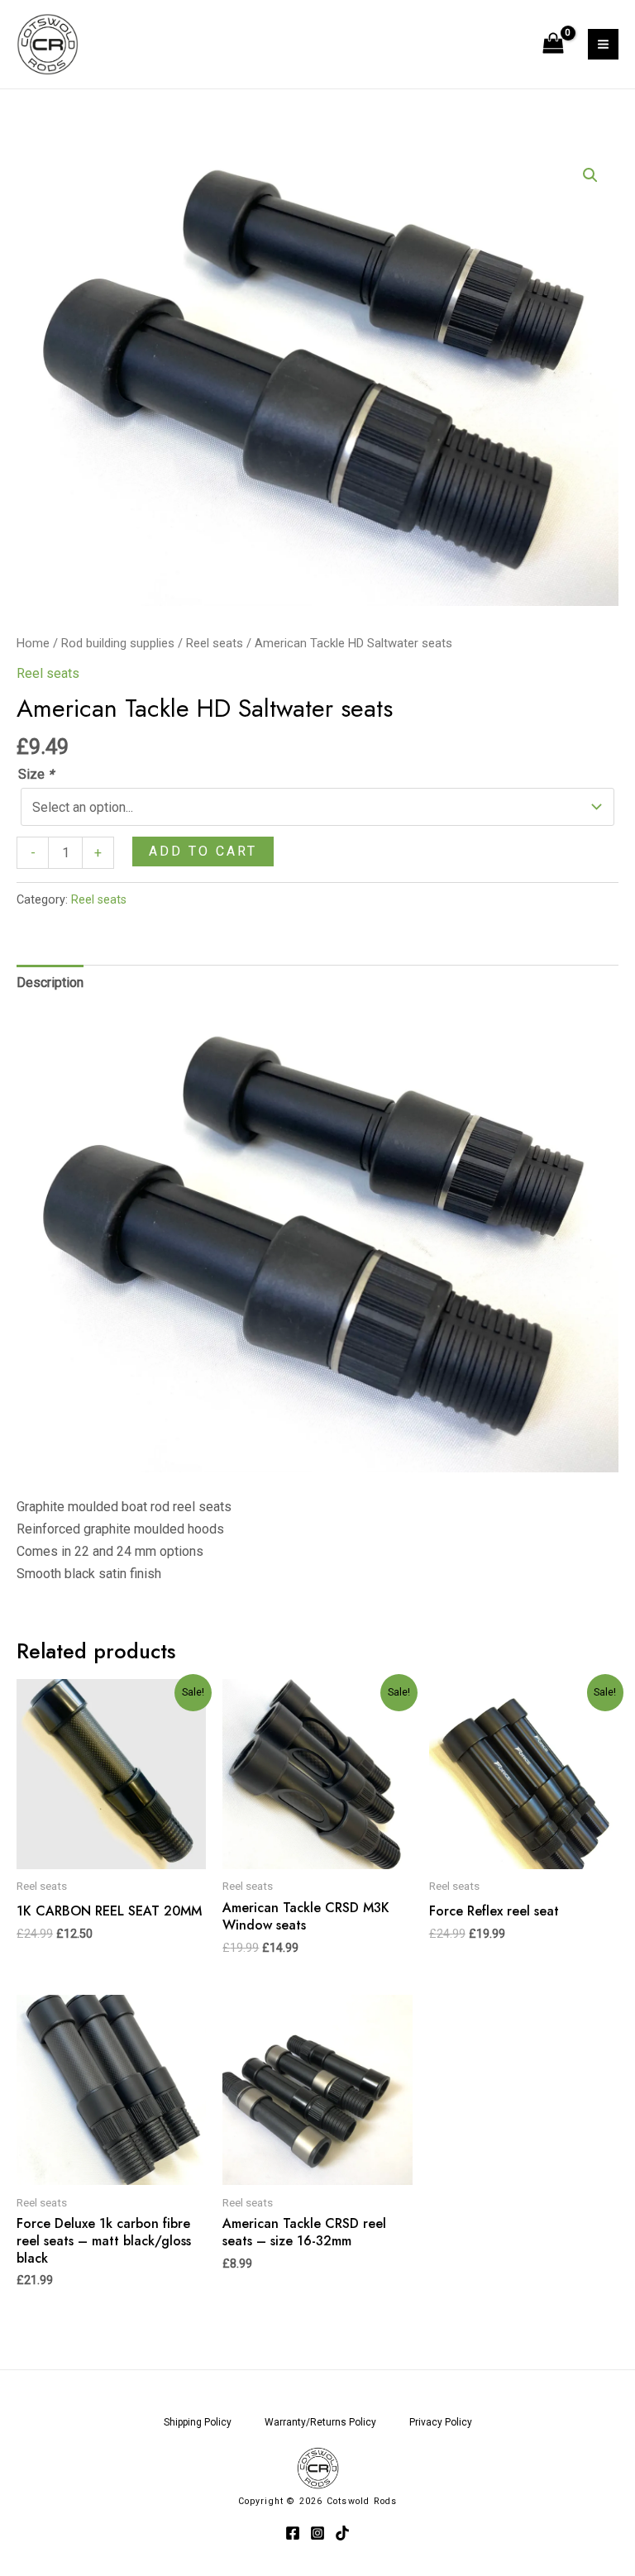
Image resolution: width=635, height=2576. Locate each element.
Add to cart (203, 851)
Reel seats (215, 643)
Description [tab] (50, 983)
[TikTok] (342, 2533)
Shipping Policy (198, 2422)
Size (36, 774)
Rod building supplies (118, 643)
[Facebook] (293, 2533)
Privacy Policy (441, 2422)
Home (33, 643)
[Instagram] (317, 2533)
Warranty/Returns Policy (320, 2422)
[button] (590, 175)
